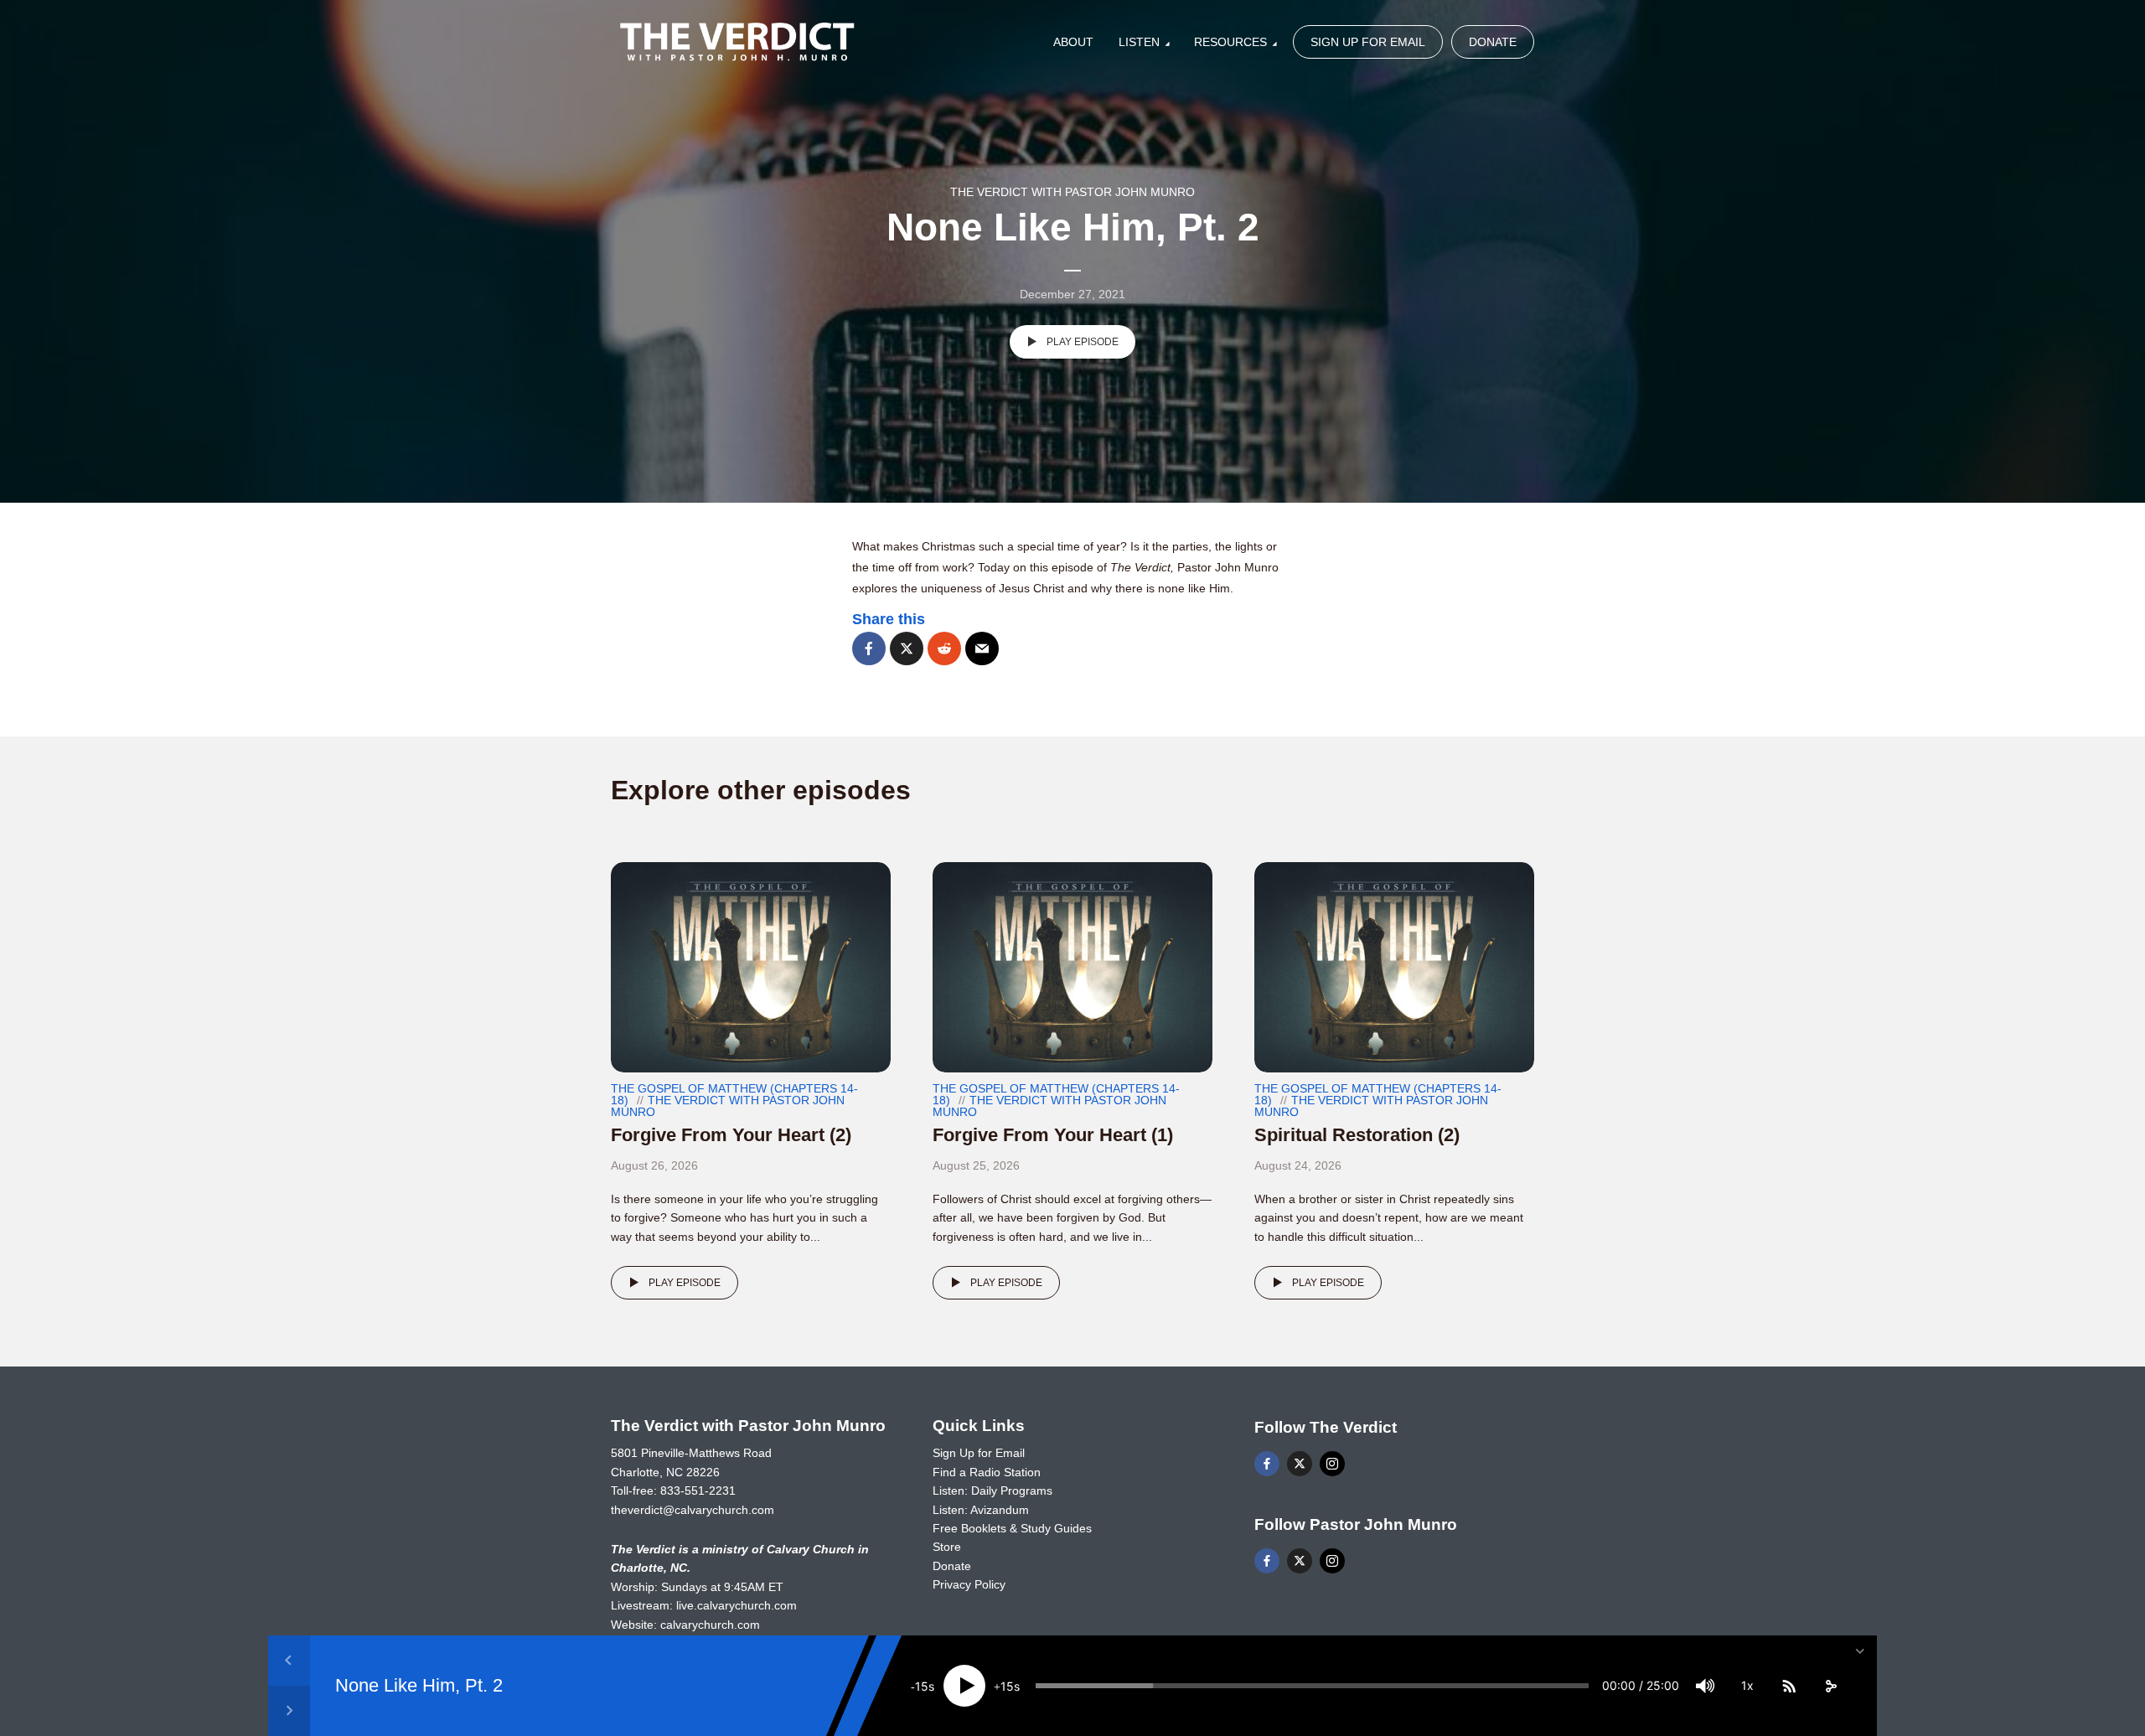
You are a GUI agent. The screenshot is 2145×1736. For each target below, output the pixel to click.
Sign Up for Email (1368, 42)
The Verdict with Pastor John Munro (1072, 192)
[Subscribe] (1789, 1686)
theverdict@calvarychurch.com (693, 1510)
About (1073, 42)
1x (1747, 1685)
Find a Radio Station (987, 1472)
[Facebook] (1267, 1464)
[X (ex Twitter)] (1300, 1464)
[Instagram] (1332, 1464)
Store (947, 1547)
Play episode (1083, 342)
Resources (1230, 42)
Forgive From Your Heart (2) (731, 1135)
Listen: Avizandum (981, 1510)
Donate (1493, 42)
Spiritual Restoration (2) (1357, 1135)
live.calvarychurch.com (737, 1605)
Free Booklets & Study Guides (1012, 1528)
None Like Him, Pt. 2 (419, 1685)
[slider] (1312, 1686)
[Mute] (1705, 1686)
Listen (1139, 42)
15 (922, 1686)
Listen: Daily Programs (992, 1491)
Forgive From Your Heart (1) (1053, 1135)
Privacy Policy (969, 1584)
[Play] (964, 1686)
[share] (1831, 1686)
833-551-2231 (698, 1491)
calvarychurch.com (710, 1625)
